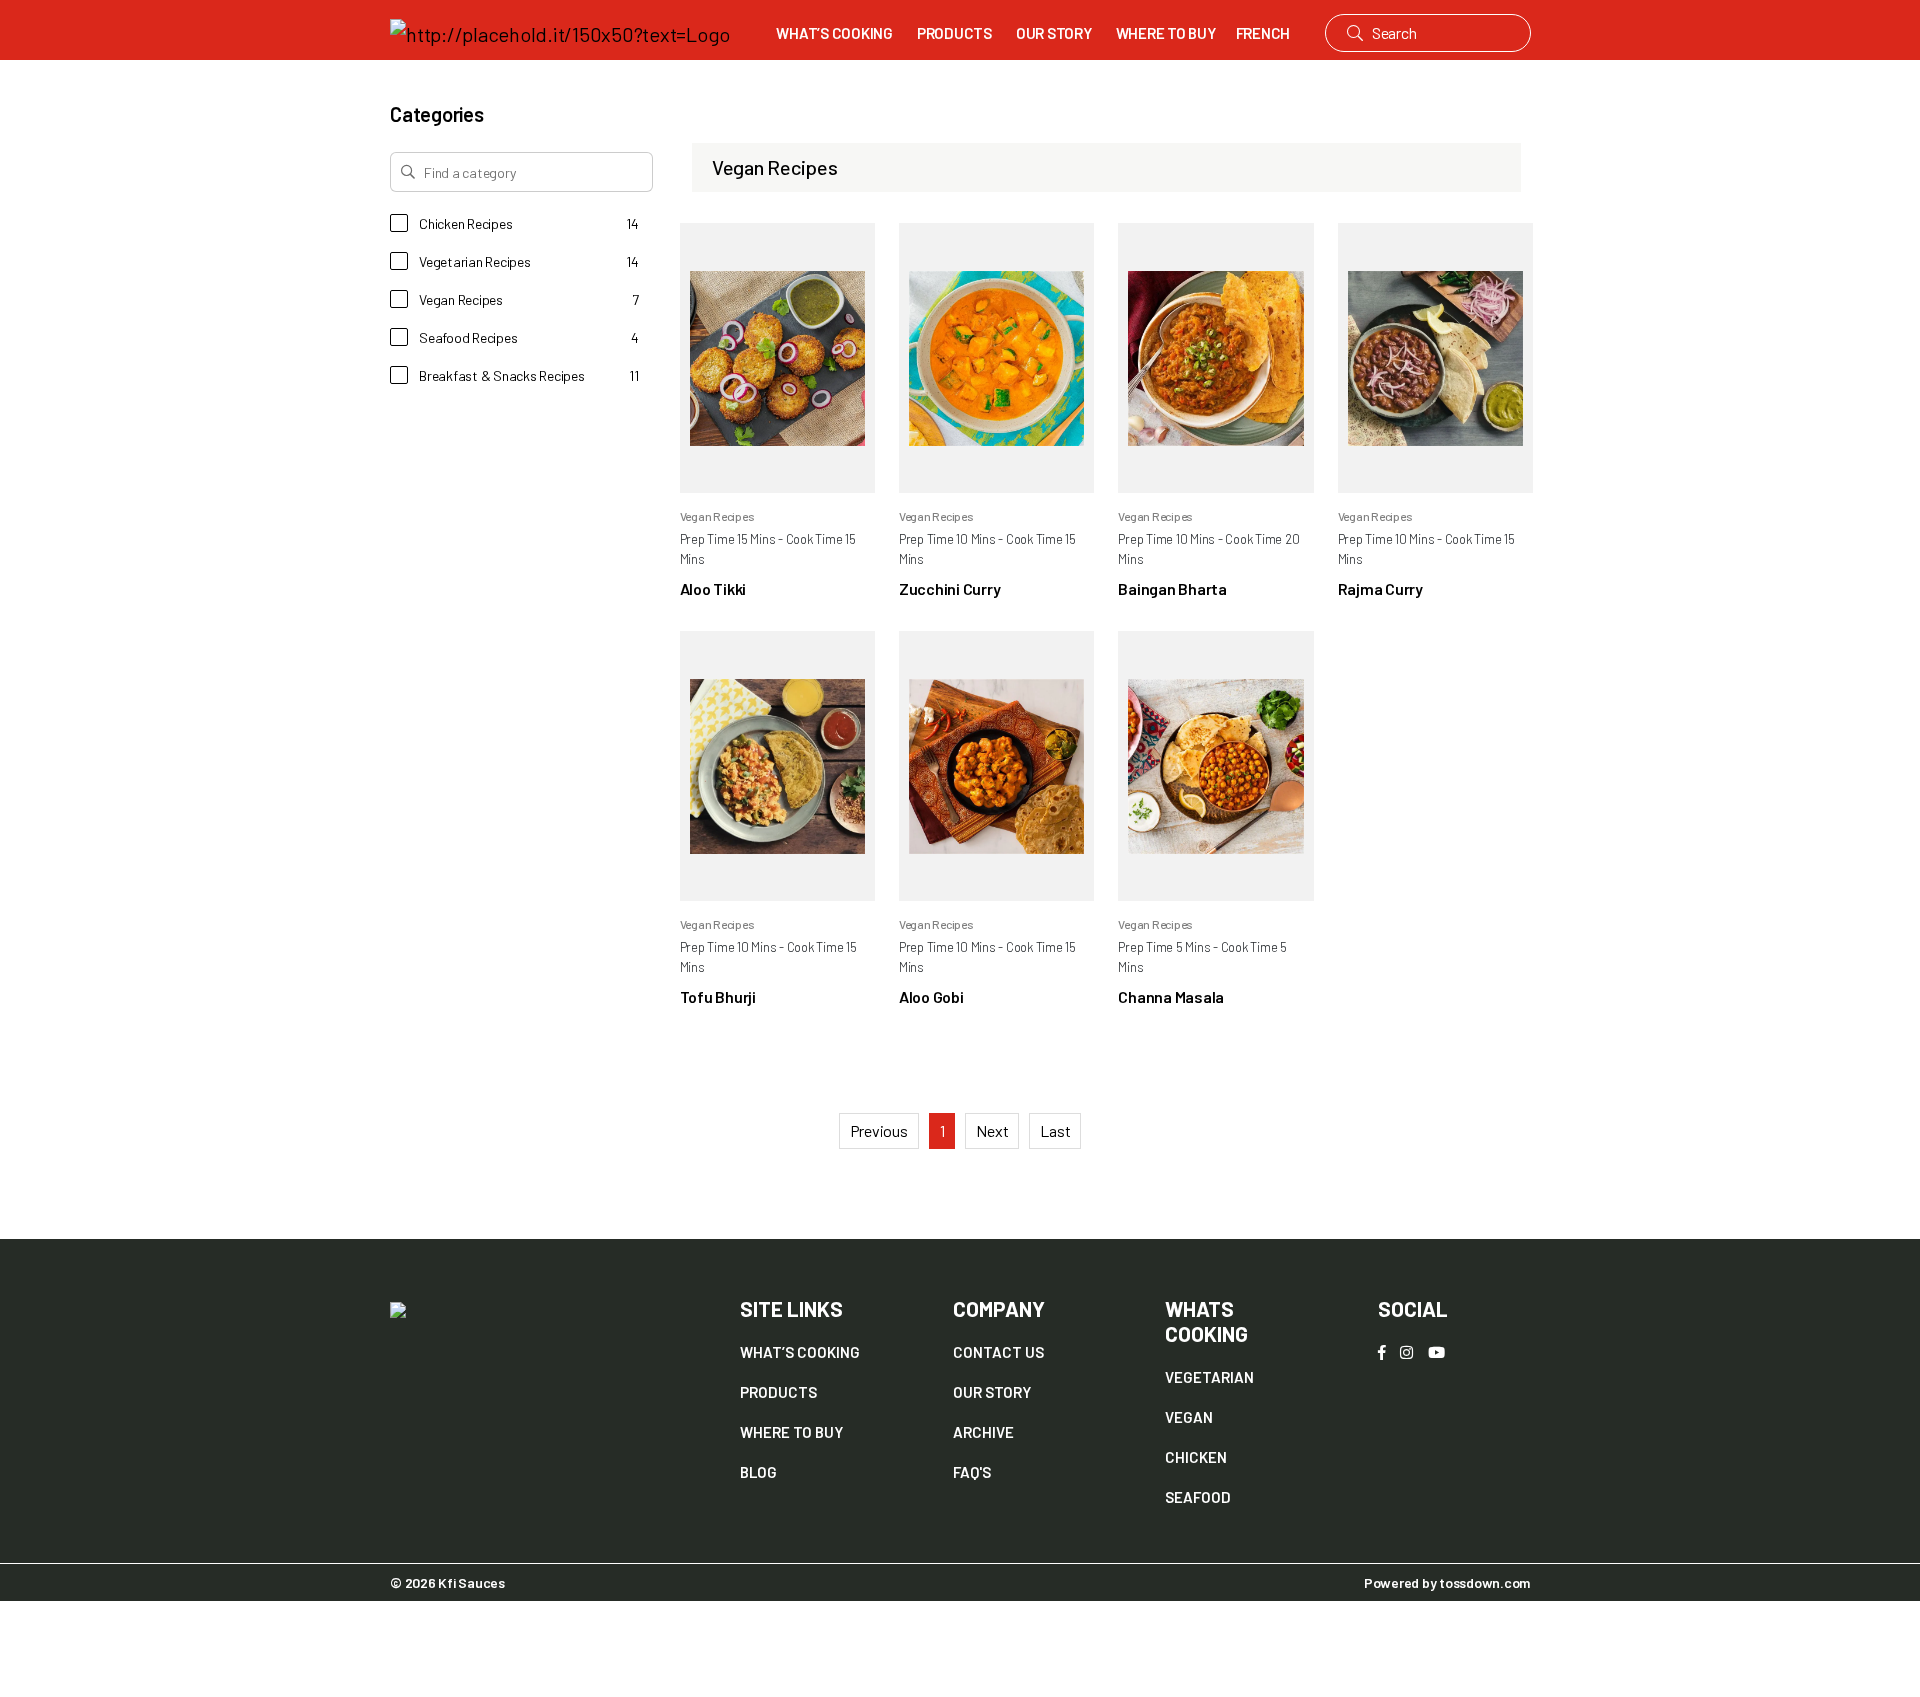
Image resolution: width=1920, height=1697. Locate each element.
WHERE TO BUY (1166, 33)
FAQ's (972, 1472)
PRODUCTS (954, 33)
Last (1055, 1130)
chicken (1196, 1457)
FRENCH (1263, 33)
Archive (983, 1432)
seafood (1198, 1497)
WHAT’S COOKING (834, 33)
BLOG (758, 1472)
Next (992, 1130)
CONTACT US (998, 1352)
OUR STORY (1054, 33)
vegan (1189, 1417)
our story (992, 1392)
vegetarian (1209, 1377)
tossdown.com (1484, 1582)
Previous (879, 1130)
